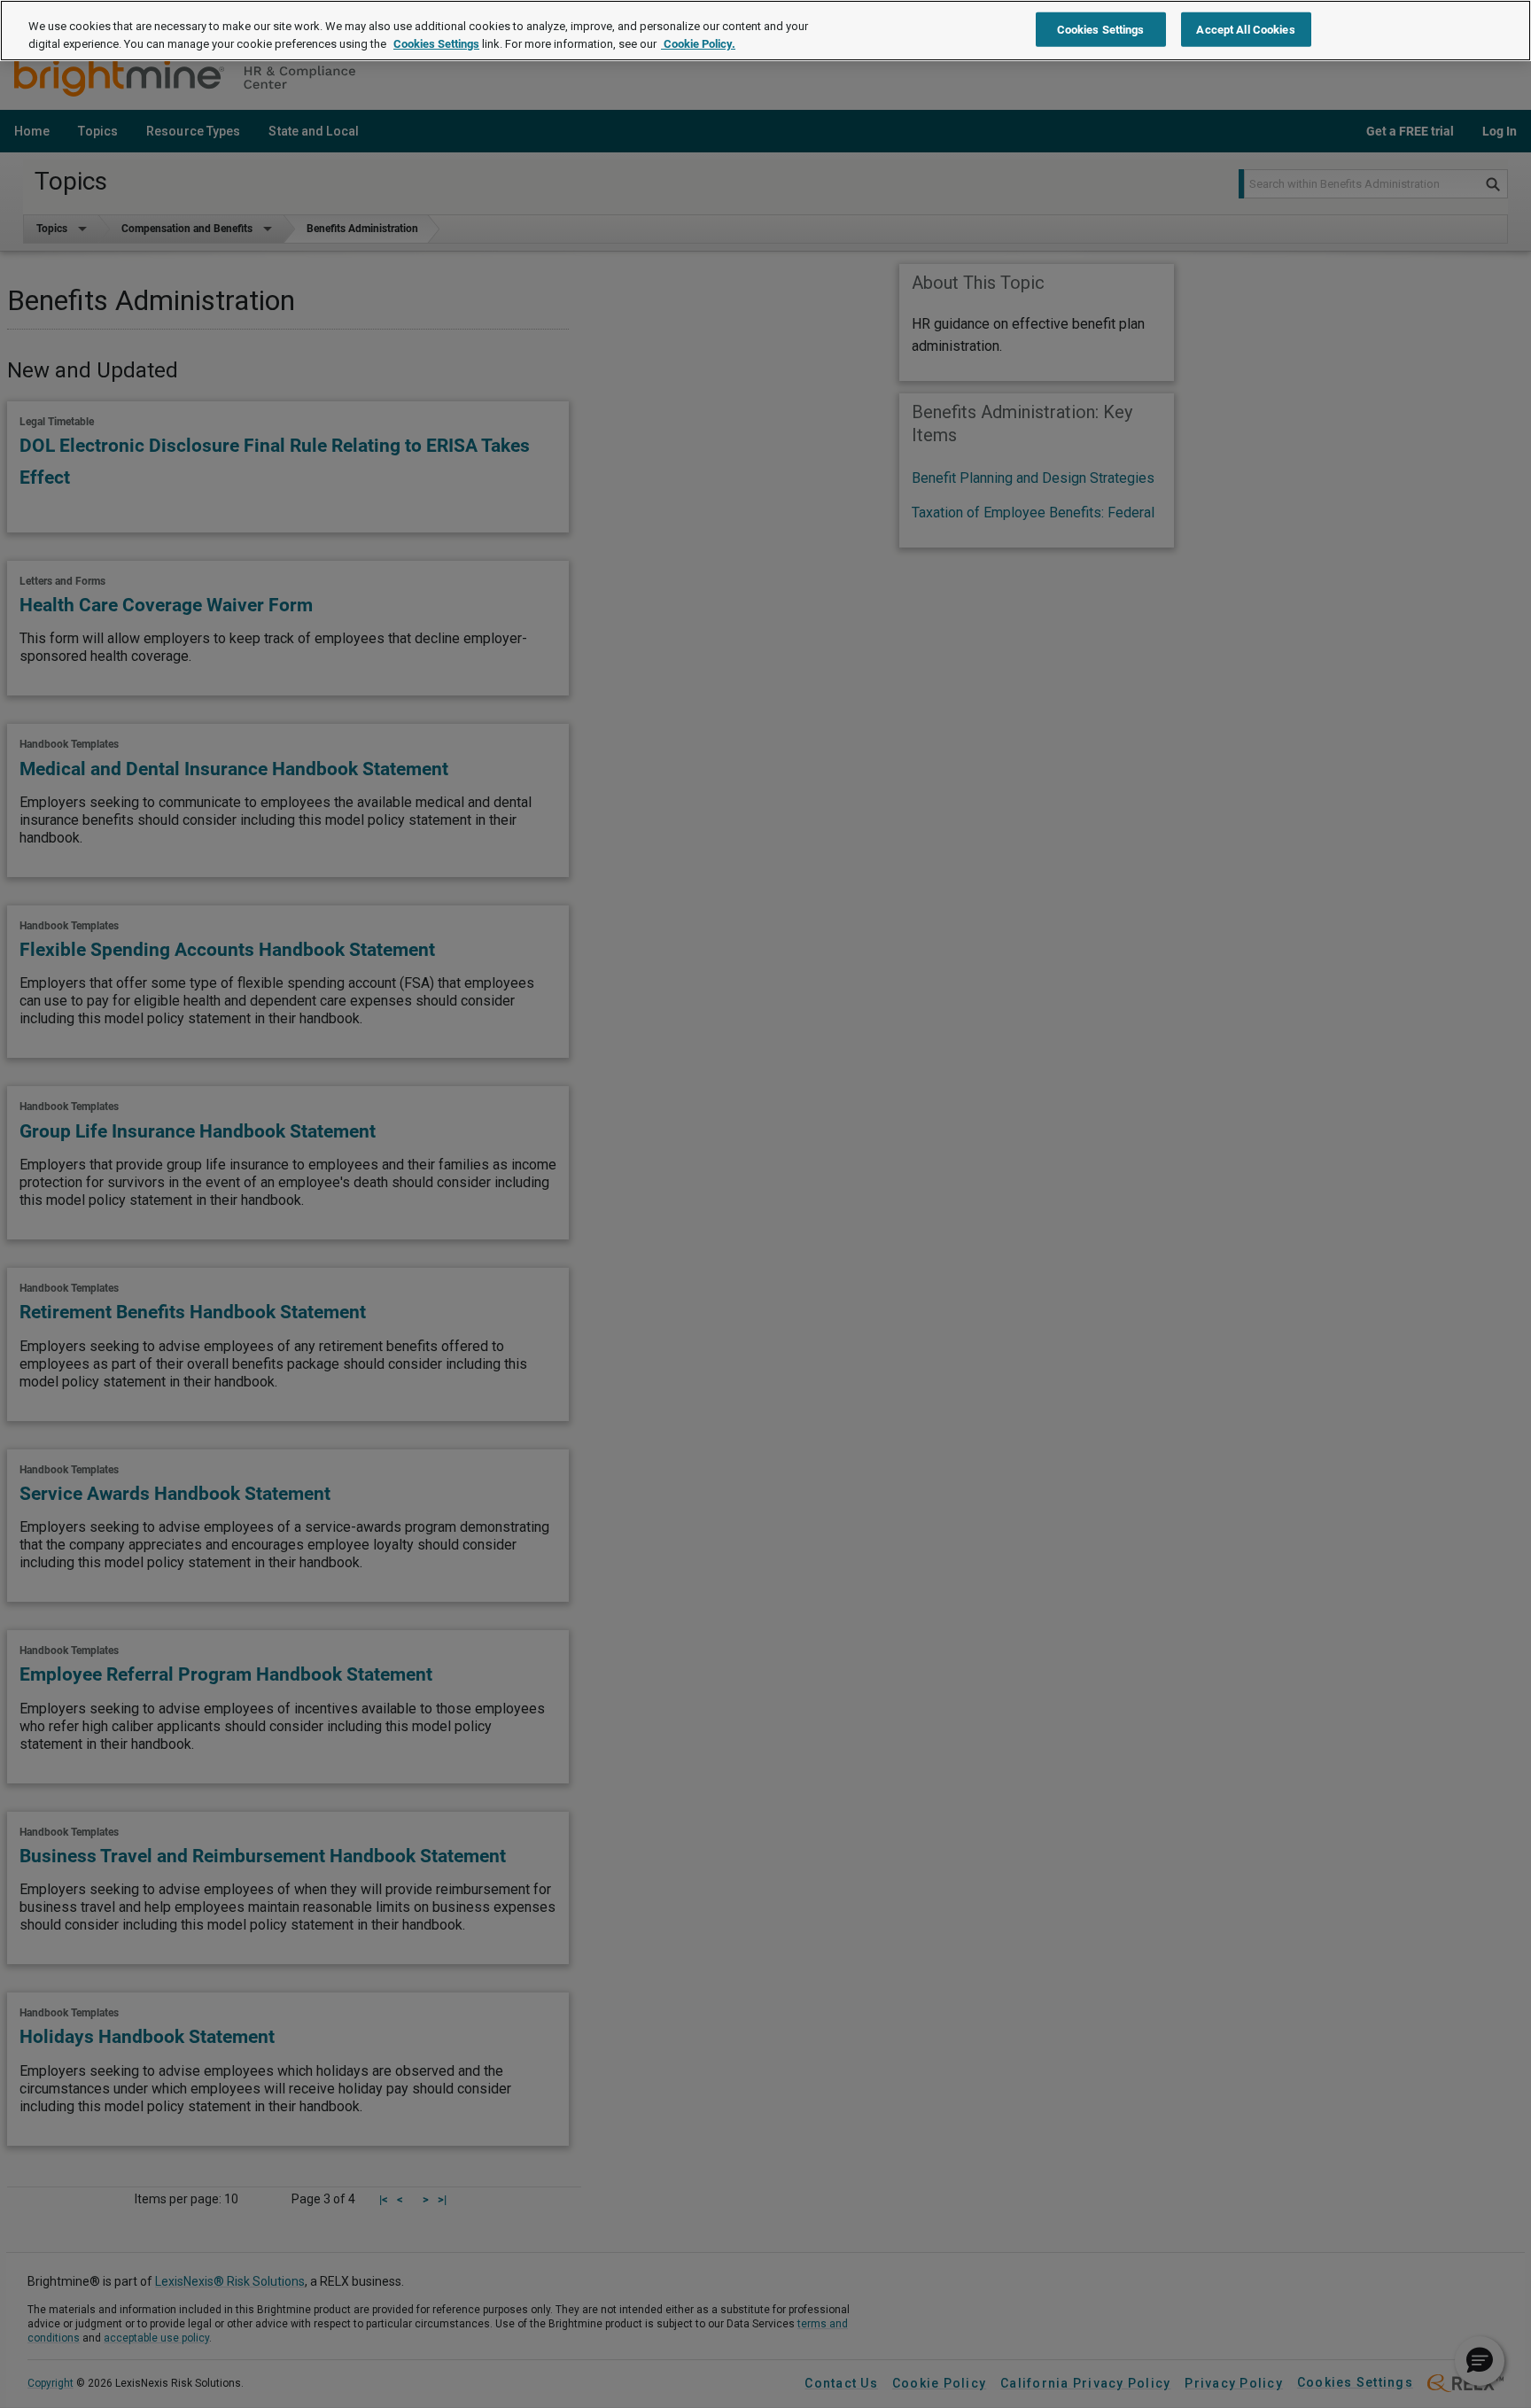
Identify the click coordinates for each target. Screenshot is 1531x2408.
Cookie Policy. (698, 44)
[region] (765, 31)
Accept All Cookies (1245, 29)
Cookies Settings (436, 44)
